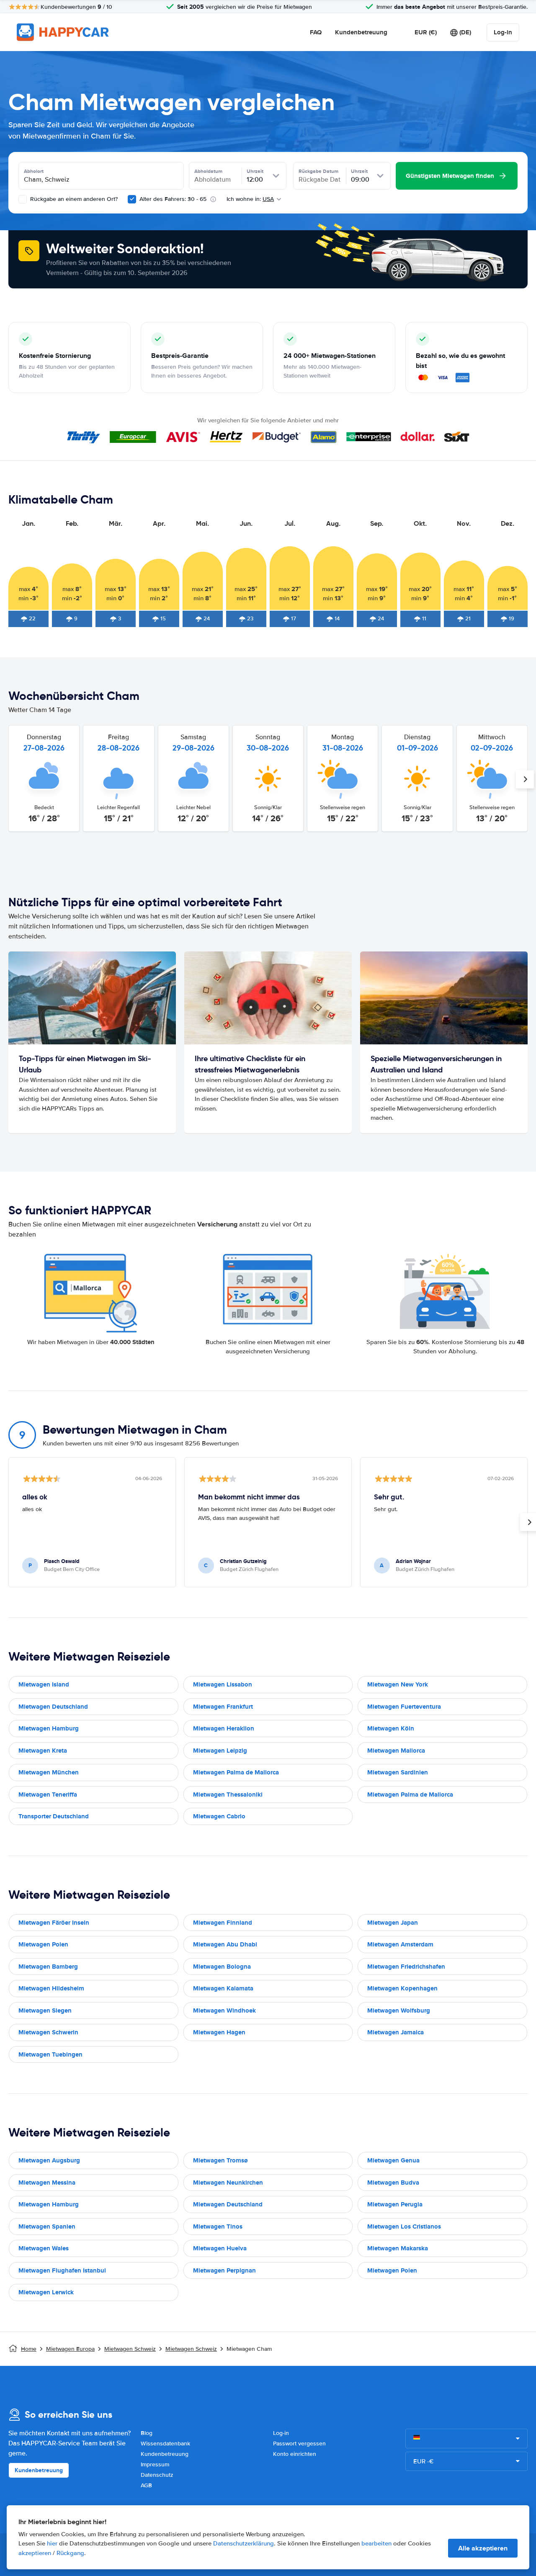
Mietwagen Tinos (218, 2226)
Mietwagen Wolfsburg (399, 2010)
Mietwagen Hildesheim (51, 1988)
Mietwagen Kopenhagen (402, 1988)
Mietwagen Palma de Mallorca (236, 1772)
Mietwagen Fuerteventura (404, 1707)
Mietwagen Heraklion (224, 1728)
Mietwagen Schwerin (48, 2032)
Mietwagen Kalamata (223, 1988)
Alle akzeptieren (483, 2548)
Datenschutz (157, 2475)
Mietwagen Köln (391, 1728)
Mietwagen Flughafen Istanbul (62, 2270)
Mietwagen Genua (393, 2160)
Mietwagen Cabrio (219, 1816)
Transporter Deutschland (54, 1816)
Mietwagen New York (398, 1684)
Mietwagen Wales (44, 2248)
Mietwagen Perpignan (224, 2270)
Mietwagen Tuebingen (50, 2054)
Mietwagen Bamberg (48, 1967)
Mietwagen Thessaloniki (228, 1794)
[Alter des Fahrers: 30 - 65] (132, 199)
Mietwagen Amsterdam (400, 1944)
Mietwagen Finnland (223, 1923)
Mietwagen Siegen (45, 2010)
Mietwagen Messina (47, 2183)
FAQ (316, 32)
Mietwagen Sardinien (398, 1772)
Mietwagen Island (44, 1684)
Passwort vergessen (299, 2444)
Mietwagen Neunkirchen (228, 2183)
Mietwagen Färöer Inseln (54, 1923)
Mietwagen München (49, 1772)
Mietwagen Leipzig (220, 1751)
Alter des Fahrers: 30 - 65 (173, 199)
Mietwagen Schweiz (130, 2349)
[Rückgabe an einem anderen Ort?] (23, 199)
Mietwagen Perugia (395, 2204)
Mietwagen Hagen (219, 2032)
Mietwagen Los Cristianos (404, 2226)
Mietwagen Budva (393, 2183)
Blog (147, 2433)
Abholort (34, 171)
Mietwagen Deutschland (53, 1707)
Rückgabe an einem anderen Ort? (73, 199)
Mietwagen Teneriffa (48, 1794)
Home (29, 2349)
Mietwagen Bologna (222, 1967)
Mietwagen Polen (43, 1944)
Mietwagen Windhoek (224, 2010)
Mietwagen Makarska (398, 2248)
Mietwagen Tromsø (220, 2160)
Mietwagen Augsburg (49, 2160)
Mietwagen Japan (393, 1923)
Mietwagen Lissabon (223, 1684)
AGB (146, 2485)
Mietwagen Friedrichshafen (406, 1967)
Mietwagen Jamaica (396, 2032)
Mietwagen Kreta (43, 1751)
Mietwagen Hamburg (49, 1728)
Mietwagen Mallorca (396, 1751)
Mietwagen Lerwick (46, 2292)
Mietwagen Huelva (220, 2248)
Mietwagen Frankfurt (223, 1707)
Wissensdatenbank (165, 2444)
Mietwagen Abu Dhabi (225, 1944)
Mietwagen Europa (70, 2349)
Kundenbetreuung (361, 32)
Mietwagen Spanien (47, 2226)
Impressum (155, 2464)
